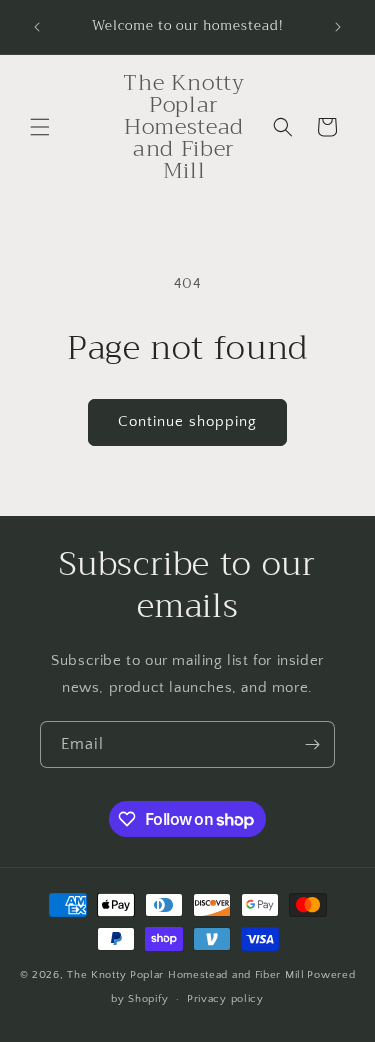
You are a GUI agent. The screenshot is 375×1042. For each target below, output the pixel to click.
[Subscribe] (312, 744)
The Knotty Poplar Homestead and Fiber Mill (185, 975)
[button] (40, 127)
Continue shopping (187, 421)
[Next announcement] (338, 27)
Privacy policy (225, 999)
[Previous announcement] (37, 27)
